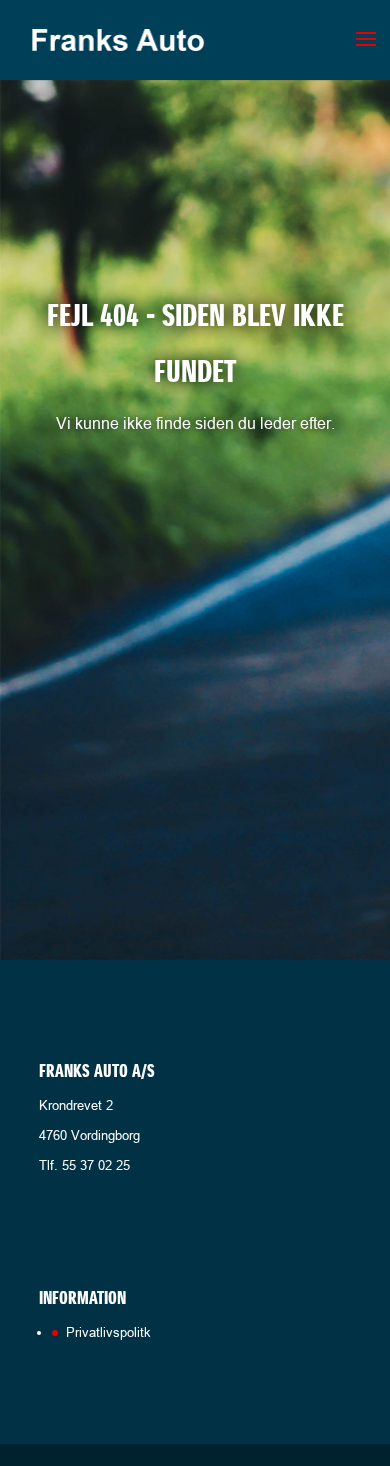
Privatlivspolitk (108, 1332)
